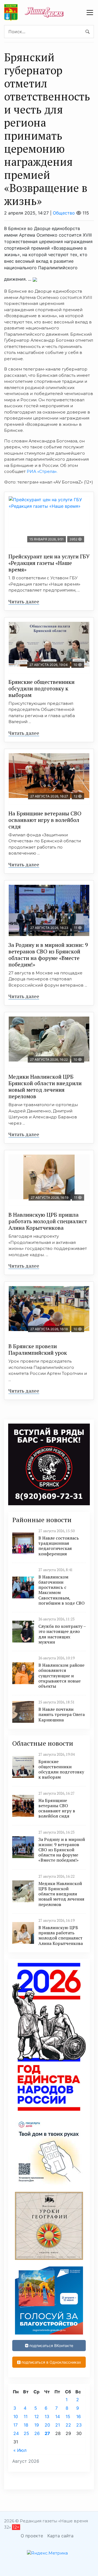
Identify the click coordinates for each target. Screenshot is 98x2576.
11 (26, 2416)
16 (79, 2416)
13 (47, 2416)
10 (16, 2416)
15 (68, 2416)
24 (16, 2433)
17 (16, 2425)
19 (37, 2425)
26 (37, 2433)
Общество (64, 213)
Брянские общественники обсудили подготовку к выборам (42, 688)
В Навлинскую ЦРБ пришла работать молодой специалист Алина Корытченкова (48, 1221)
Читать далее (24, 601)
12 (37, 2416)
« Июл (20, 2450)
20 (47, 2425)
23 (79, 2425)
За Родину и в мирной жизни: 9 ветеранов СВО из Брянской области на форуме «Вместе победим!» (48, 955)
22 (68, 2425)
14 (58, 2416)
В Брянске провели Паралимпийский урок (38, 1349)
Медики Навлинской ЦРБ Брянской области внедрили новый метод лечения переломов (45, 1086)
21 (58, 2425)
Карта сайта (60, 2536)
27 (47, 2433)
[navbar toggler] (90, 13)
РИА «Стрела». (42, 471)
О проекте (32, 2536)
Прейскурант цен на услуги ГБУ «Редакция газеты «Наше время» (49, 563)
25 (26, 2433)
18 (26, 2425)
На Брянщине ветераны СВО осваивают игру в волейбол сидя (45, 820)
